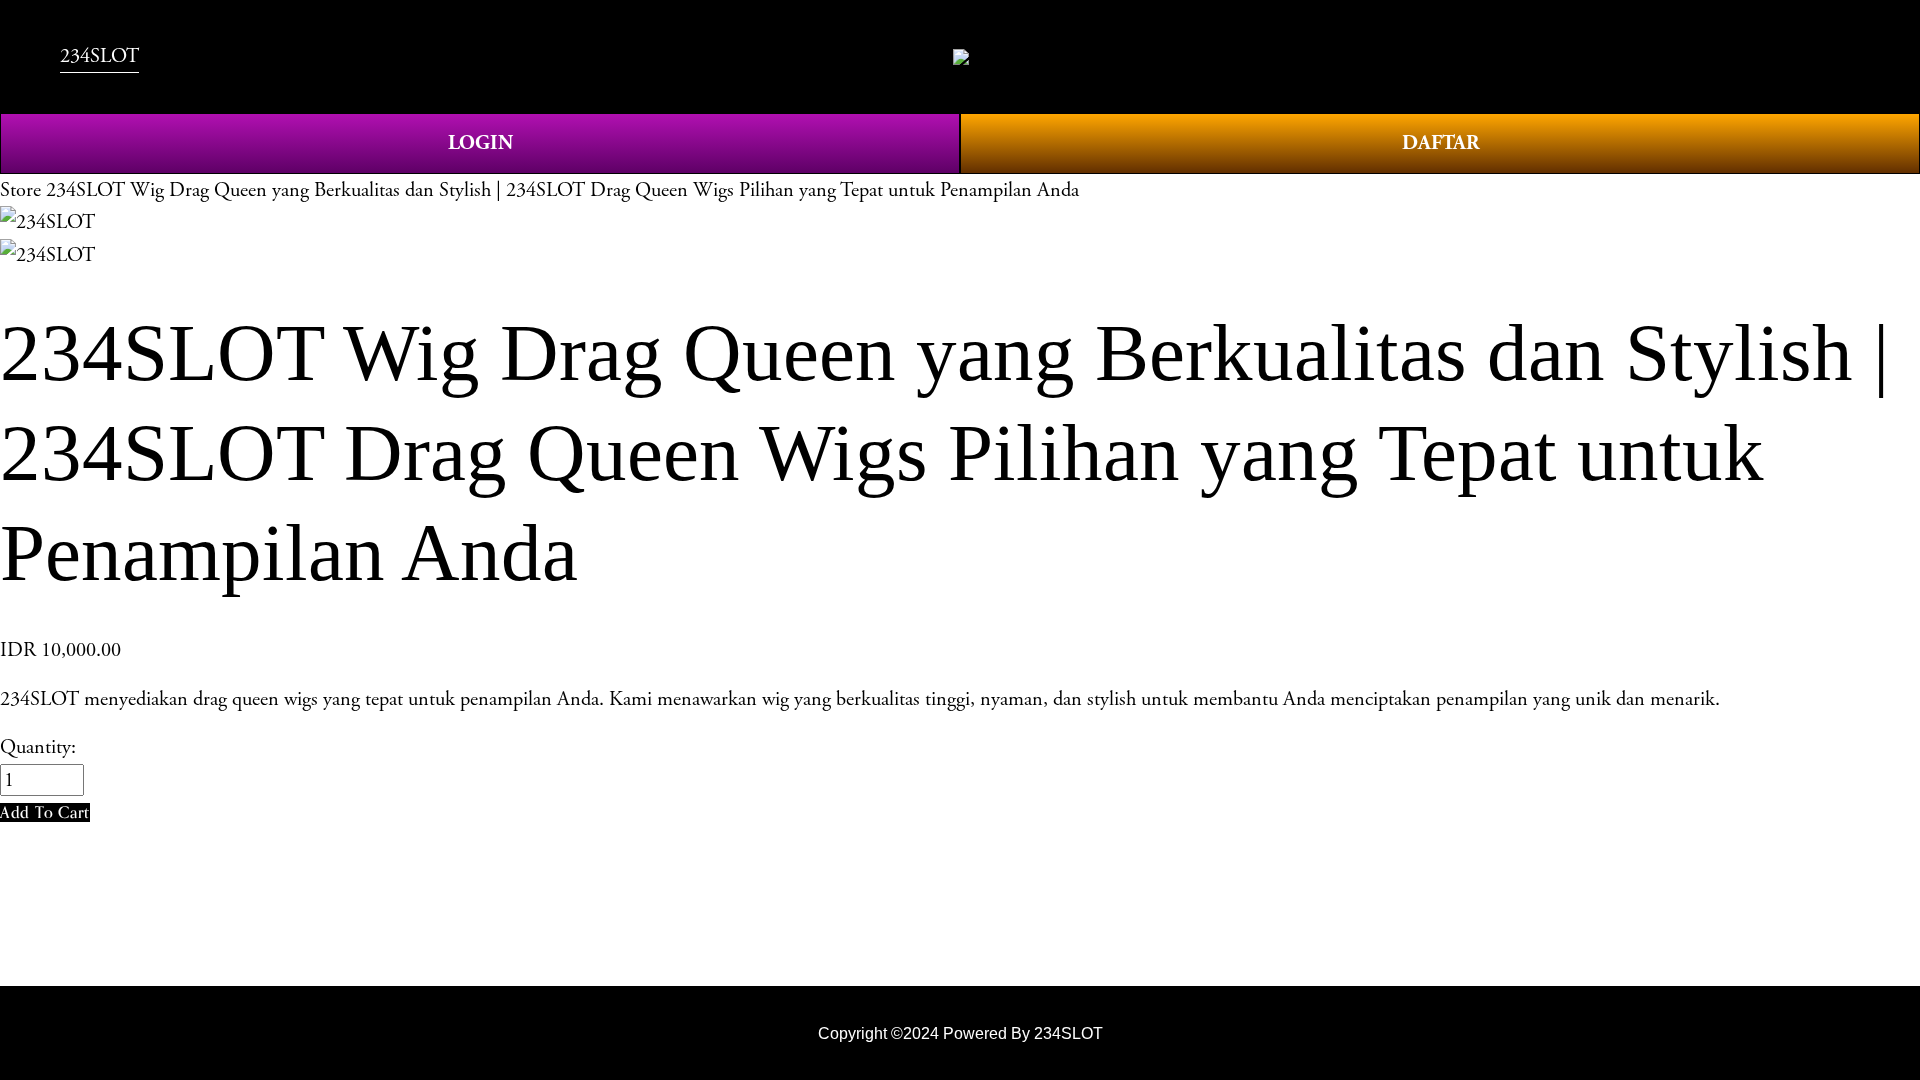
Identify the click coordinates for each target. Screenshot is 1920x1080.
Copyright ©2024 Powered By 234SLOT (960, 1033)
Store (20, 190)
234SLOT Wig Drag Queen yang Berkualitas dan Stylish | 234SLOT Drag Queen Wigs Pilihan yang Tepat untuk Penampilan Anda (562, 190)
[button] (45, 812)
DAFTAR (1440, 143)
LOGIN (480, 143)
